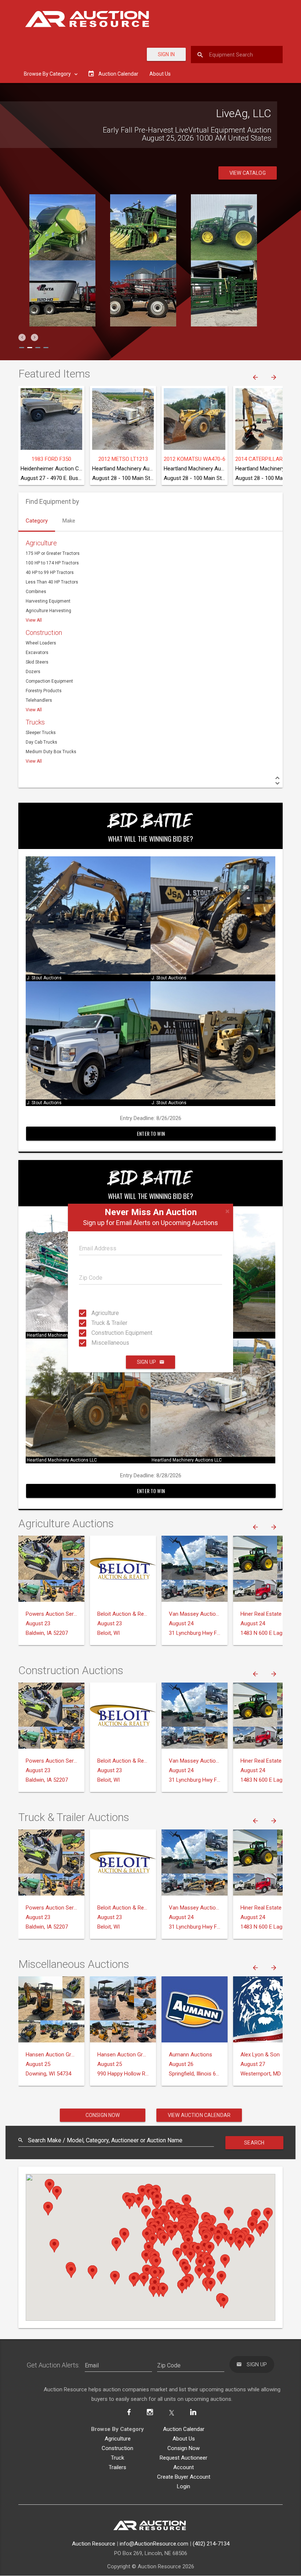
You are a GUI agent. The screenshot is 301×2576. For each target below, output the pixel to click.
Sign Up (146, 1362)
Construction (44, 633)
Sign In (166, 54)
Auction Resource (94, 2544)
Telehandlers (39, 700)
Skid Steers (37, 662)
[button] (22, 337)
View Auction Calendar (199, 2115)
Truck (117, 2458)
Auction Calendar (184, 2429)
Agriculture (98, 1313)
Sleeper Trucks (41, 733)
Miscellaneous (98, 1343)
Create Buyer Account (184, 2477)
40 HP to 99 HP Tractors (50, 572)
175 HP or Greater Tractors (53, 553)
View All (34, 620)
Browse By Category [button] (48, 74)
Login (184, 2486)
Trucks (35, 722)
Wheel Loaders (41, 643)
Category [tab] (37, 521)
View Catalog (248, 173)
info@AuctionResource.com (154, 2544)
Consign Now (103, 2115)
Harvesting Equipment (48, 601)
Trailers (117, 2467)
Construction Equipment (98, 1333)
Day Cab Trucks (41, 742)
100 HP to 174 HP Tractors (52, 563)
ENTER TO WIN (151, 1133)
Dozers (33, 672)
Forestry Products (44, 691)
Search (254, 2143)
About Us (160, 74)
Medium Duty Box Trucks (51, 752)
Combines (36, 592)
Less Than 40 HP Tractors (52, 582)
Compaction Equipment (49, 681)
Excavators (37, 653)
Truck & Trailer (98, 1323)
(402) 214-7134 (211, 2544)
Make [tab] (69, 521)
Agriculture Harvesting (48, 611)
